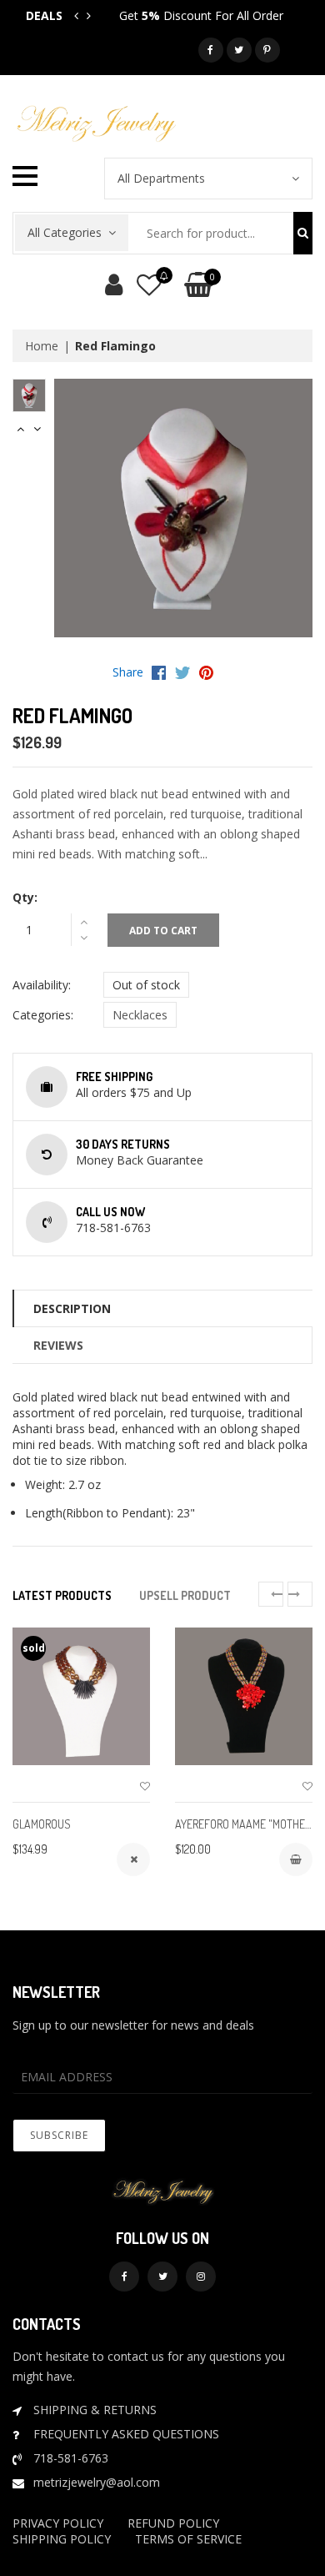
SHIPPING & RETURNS (95, 2410)
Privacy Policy (58, 2523)
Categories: (43, 1015)
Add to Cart (163, 931)
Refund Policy (173, 2523)
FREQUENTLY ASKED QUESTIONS (126, 2434)
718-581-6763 (71, 2458)
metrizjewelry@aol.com (97, 2482)
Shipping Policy (62, 2539)
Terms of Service (188, 2539)
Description (72, 1308)
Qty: (25, 897)
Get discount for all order (201, 15)
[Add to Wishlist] (145, 1786)
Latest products (62, 1595)
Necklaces (140, 1015)
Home (42, 346)
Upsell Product (185, 1595)
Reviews (58, 1345)
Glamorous (42, 1824)
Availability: (42, 985)
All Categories (65, 232)
